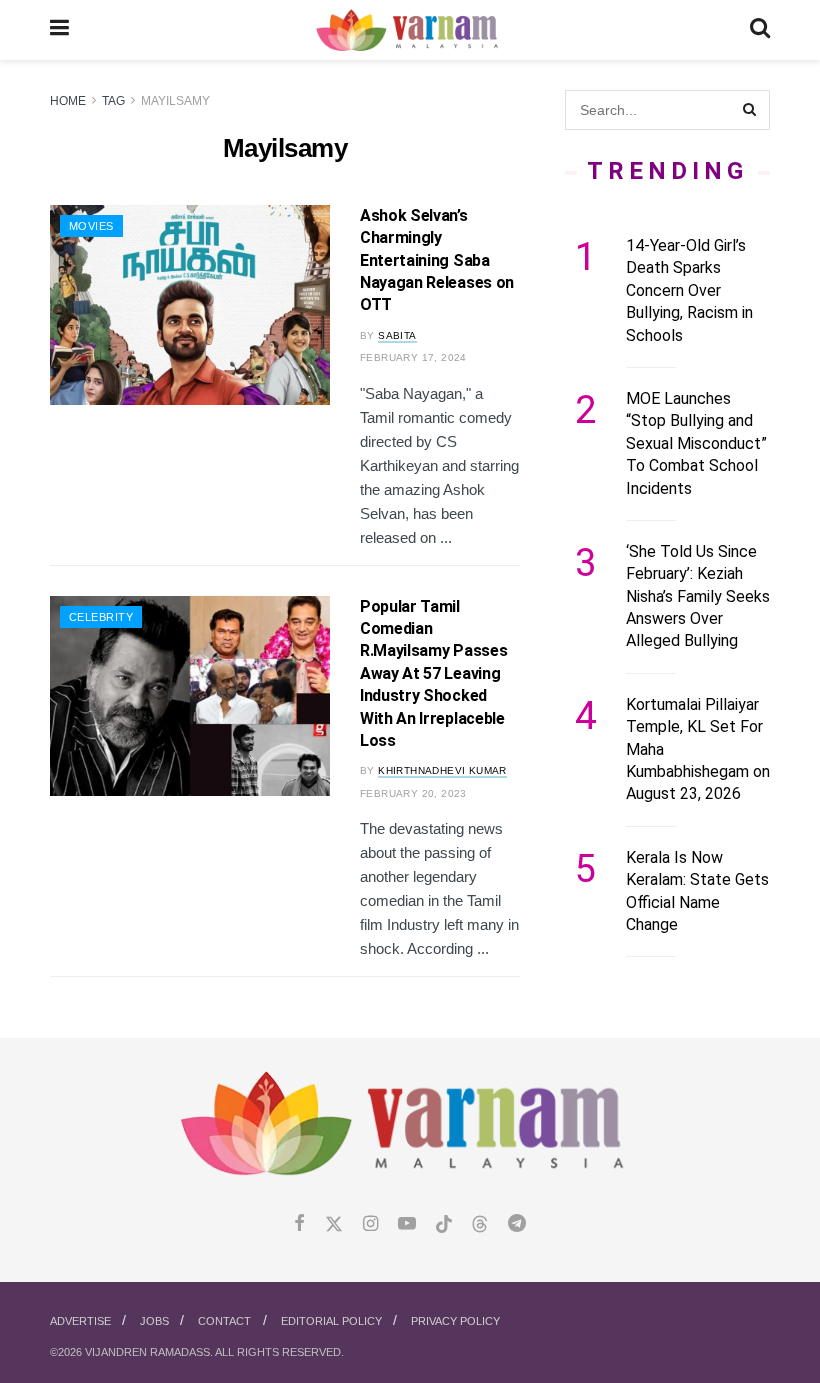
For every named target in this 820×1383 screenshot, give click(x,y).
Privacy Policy (455, 1321)
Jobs (154, 1321)
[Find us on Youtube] (407, 1224)
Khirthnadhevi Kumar (442, 770)
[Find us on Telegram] (517, 1224)
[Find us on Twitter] (334, 1224)
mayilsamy (175, 101)
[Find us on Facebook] (299, 1224)
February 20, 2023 (413, 793)
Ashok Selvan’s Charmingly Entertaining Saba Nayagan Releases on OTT (437, 260)
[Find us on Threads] (480, 1225)
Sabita (397, 335)
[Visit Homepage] (409, 30)
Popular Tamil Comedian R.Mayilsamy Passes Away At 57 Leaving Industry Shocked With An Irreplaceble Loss (433, 673)
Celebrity (101, 617)
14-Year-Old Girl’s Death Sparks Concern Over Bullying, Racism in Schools (689, 290)
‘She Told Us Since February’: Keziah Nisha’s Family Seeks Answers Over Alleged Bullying (698, 596)
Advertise (80, 1321)
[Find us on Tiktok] (444, 1225)
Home (68, 101)
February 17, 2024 (413, 357)
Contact (224, 1321)
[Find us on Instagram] (370, 1224)
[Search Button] (760, 30)
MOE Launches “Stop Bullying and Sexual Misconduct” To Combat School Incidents (696, 443)
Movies (91, 226)
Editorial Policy (331, 1321)
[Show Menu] (59, 30)
